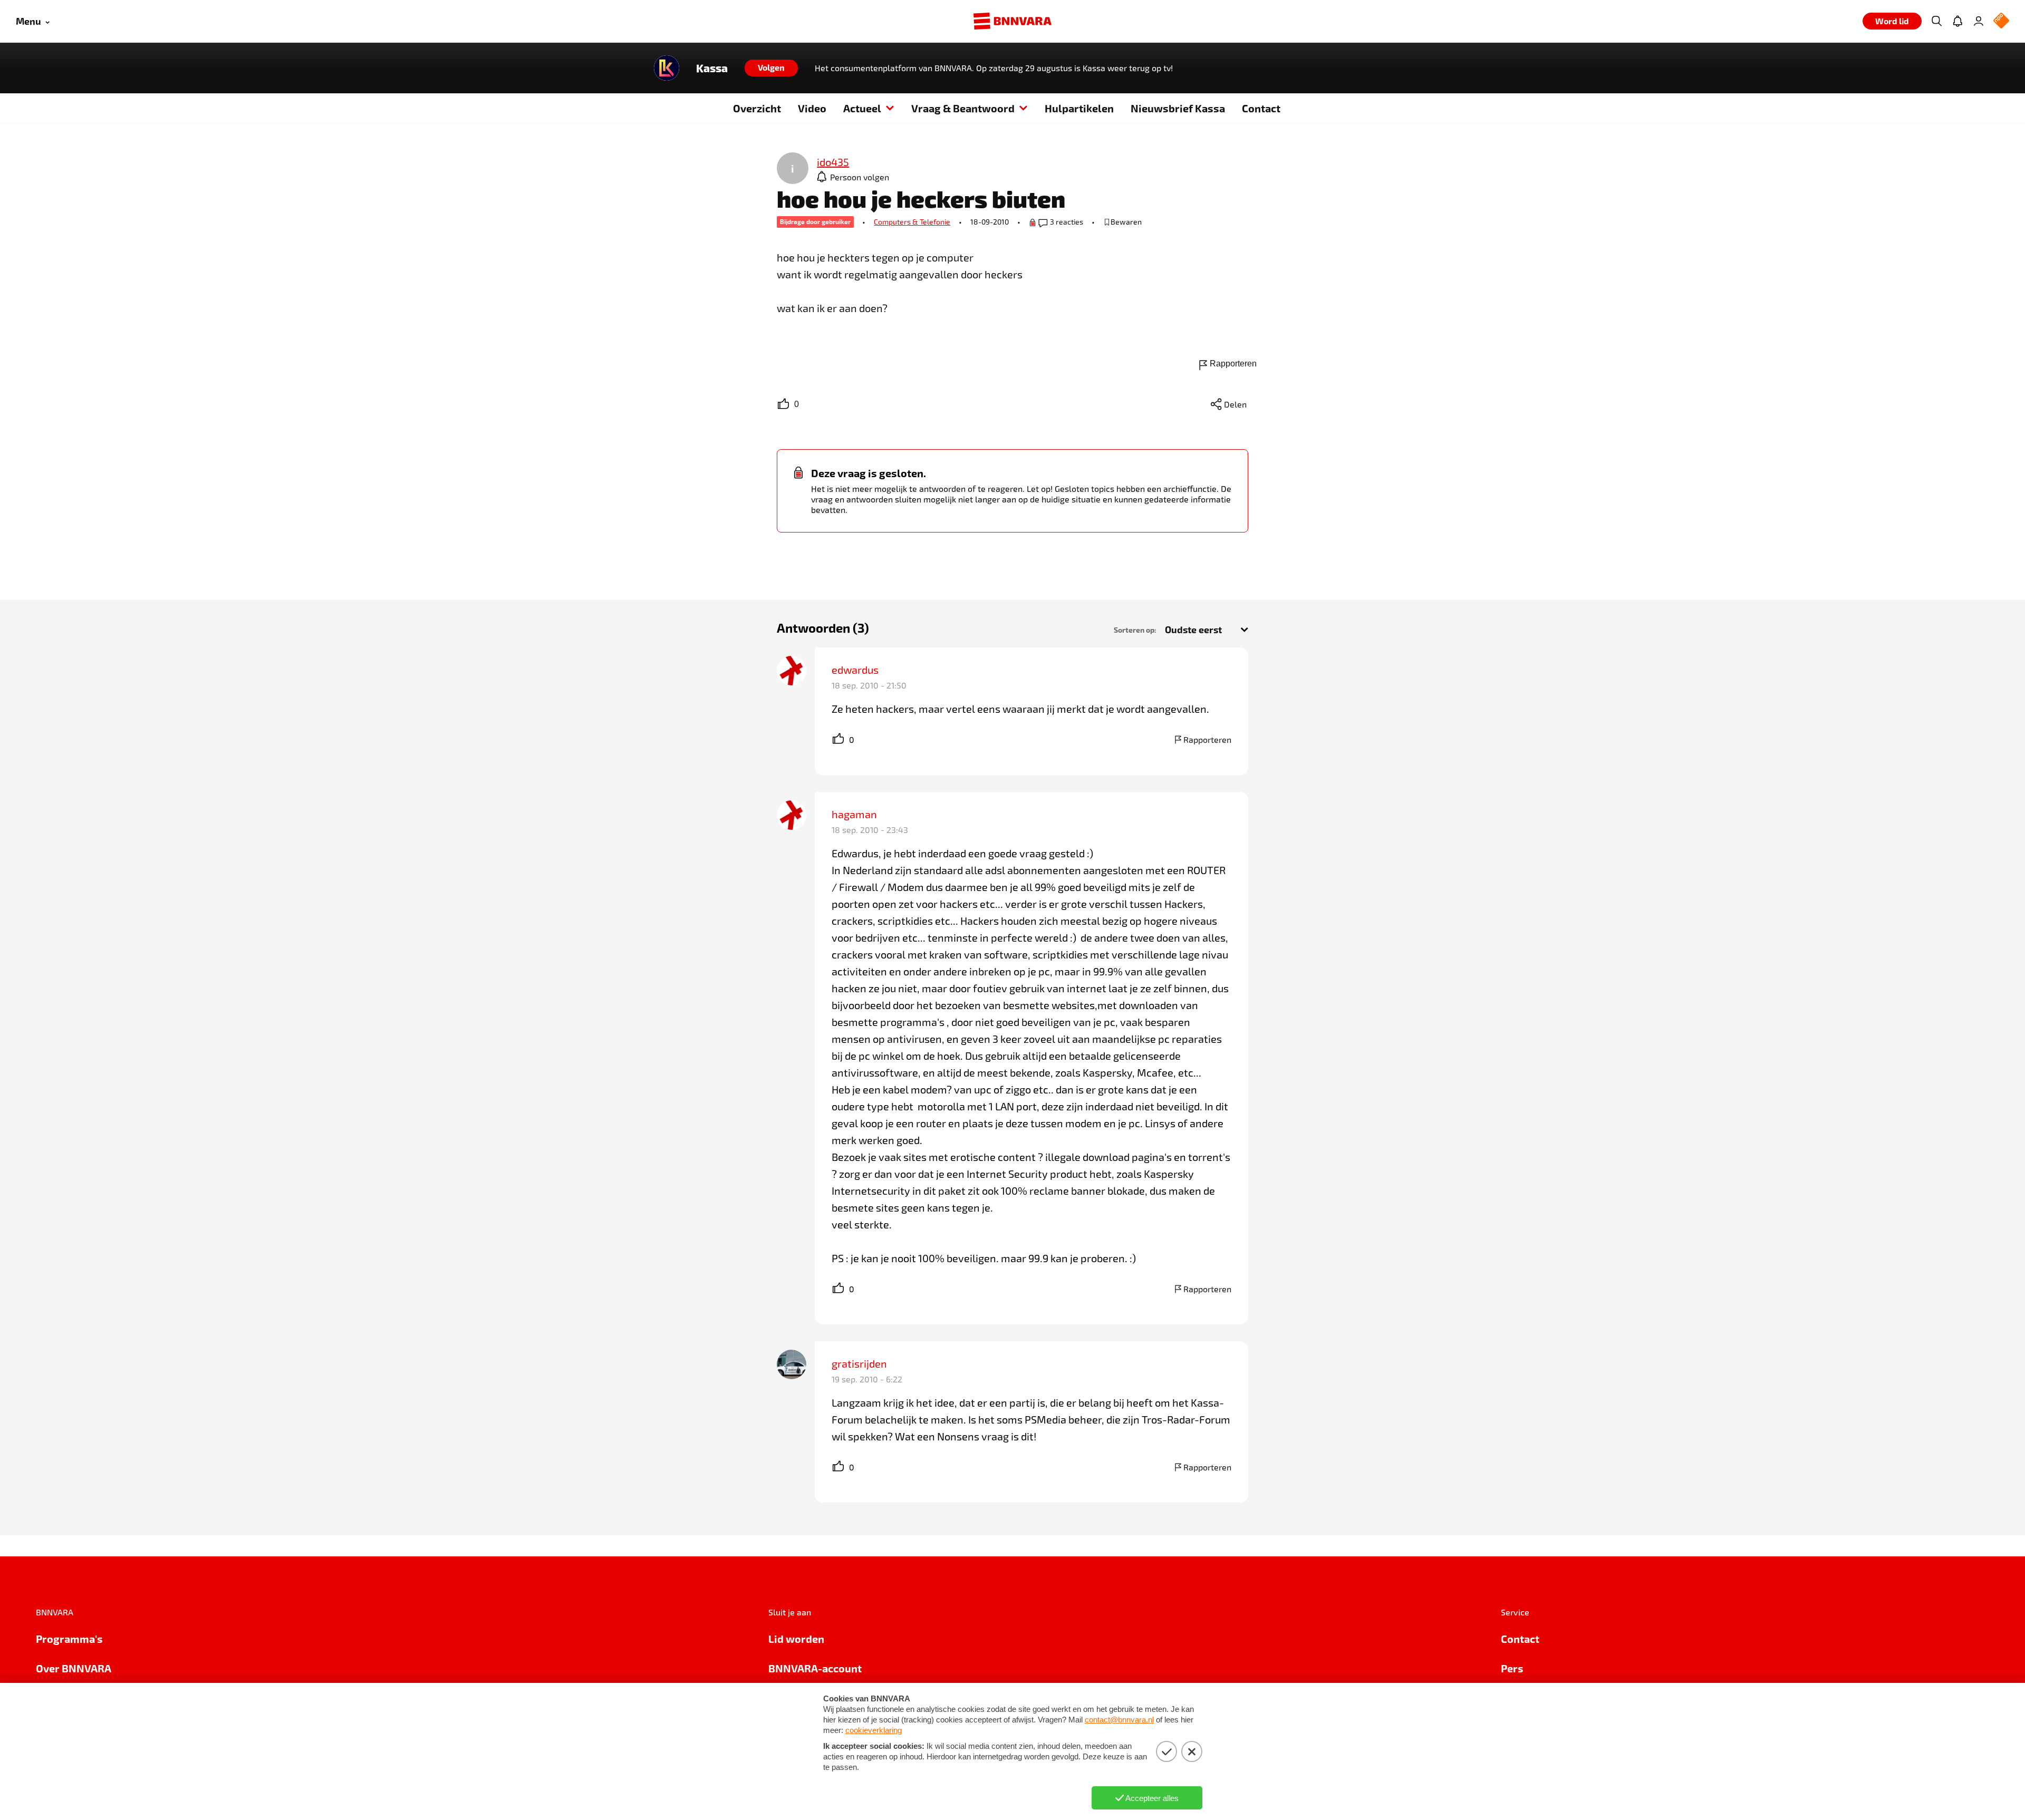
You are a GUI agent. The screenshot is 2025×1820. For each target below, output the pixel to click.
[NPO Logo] (2001, 21)
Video (812, 108)
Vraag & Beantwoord (963, 108)
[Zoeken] (1936, 21)
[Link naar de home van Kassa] (667, 68)
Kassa (712, 68)
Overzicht (757, 108)
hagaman (854, 814)
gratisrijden (859, 1363)
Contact (1261, 108)
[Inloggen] (1979, 21)
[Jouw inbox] (1957, 21)
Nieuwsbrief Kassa (1178, 108)
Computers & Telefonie (912, 222)
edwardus (855, 670)
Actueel (862, 108)
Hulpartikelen (1079, 108)
